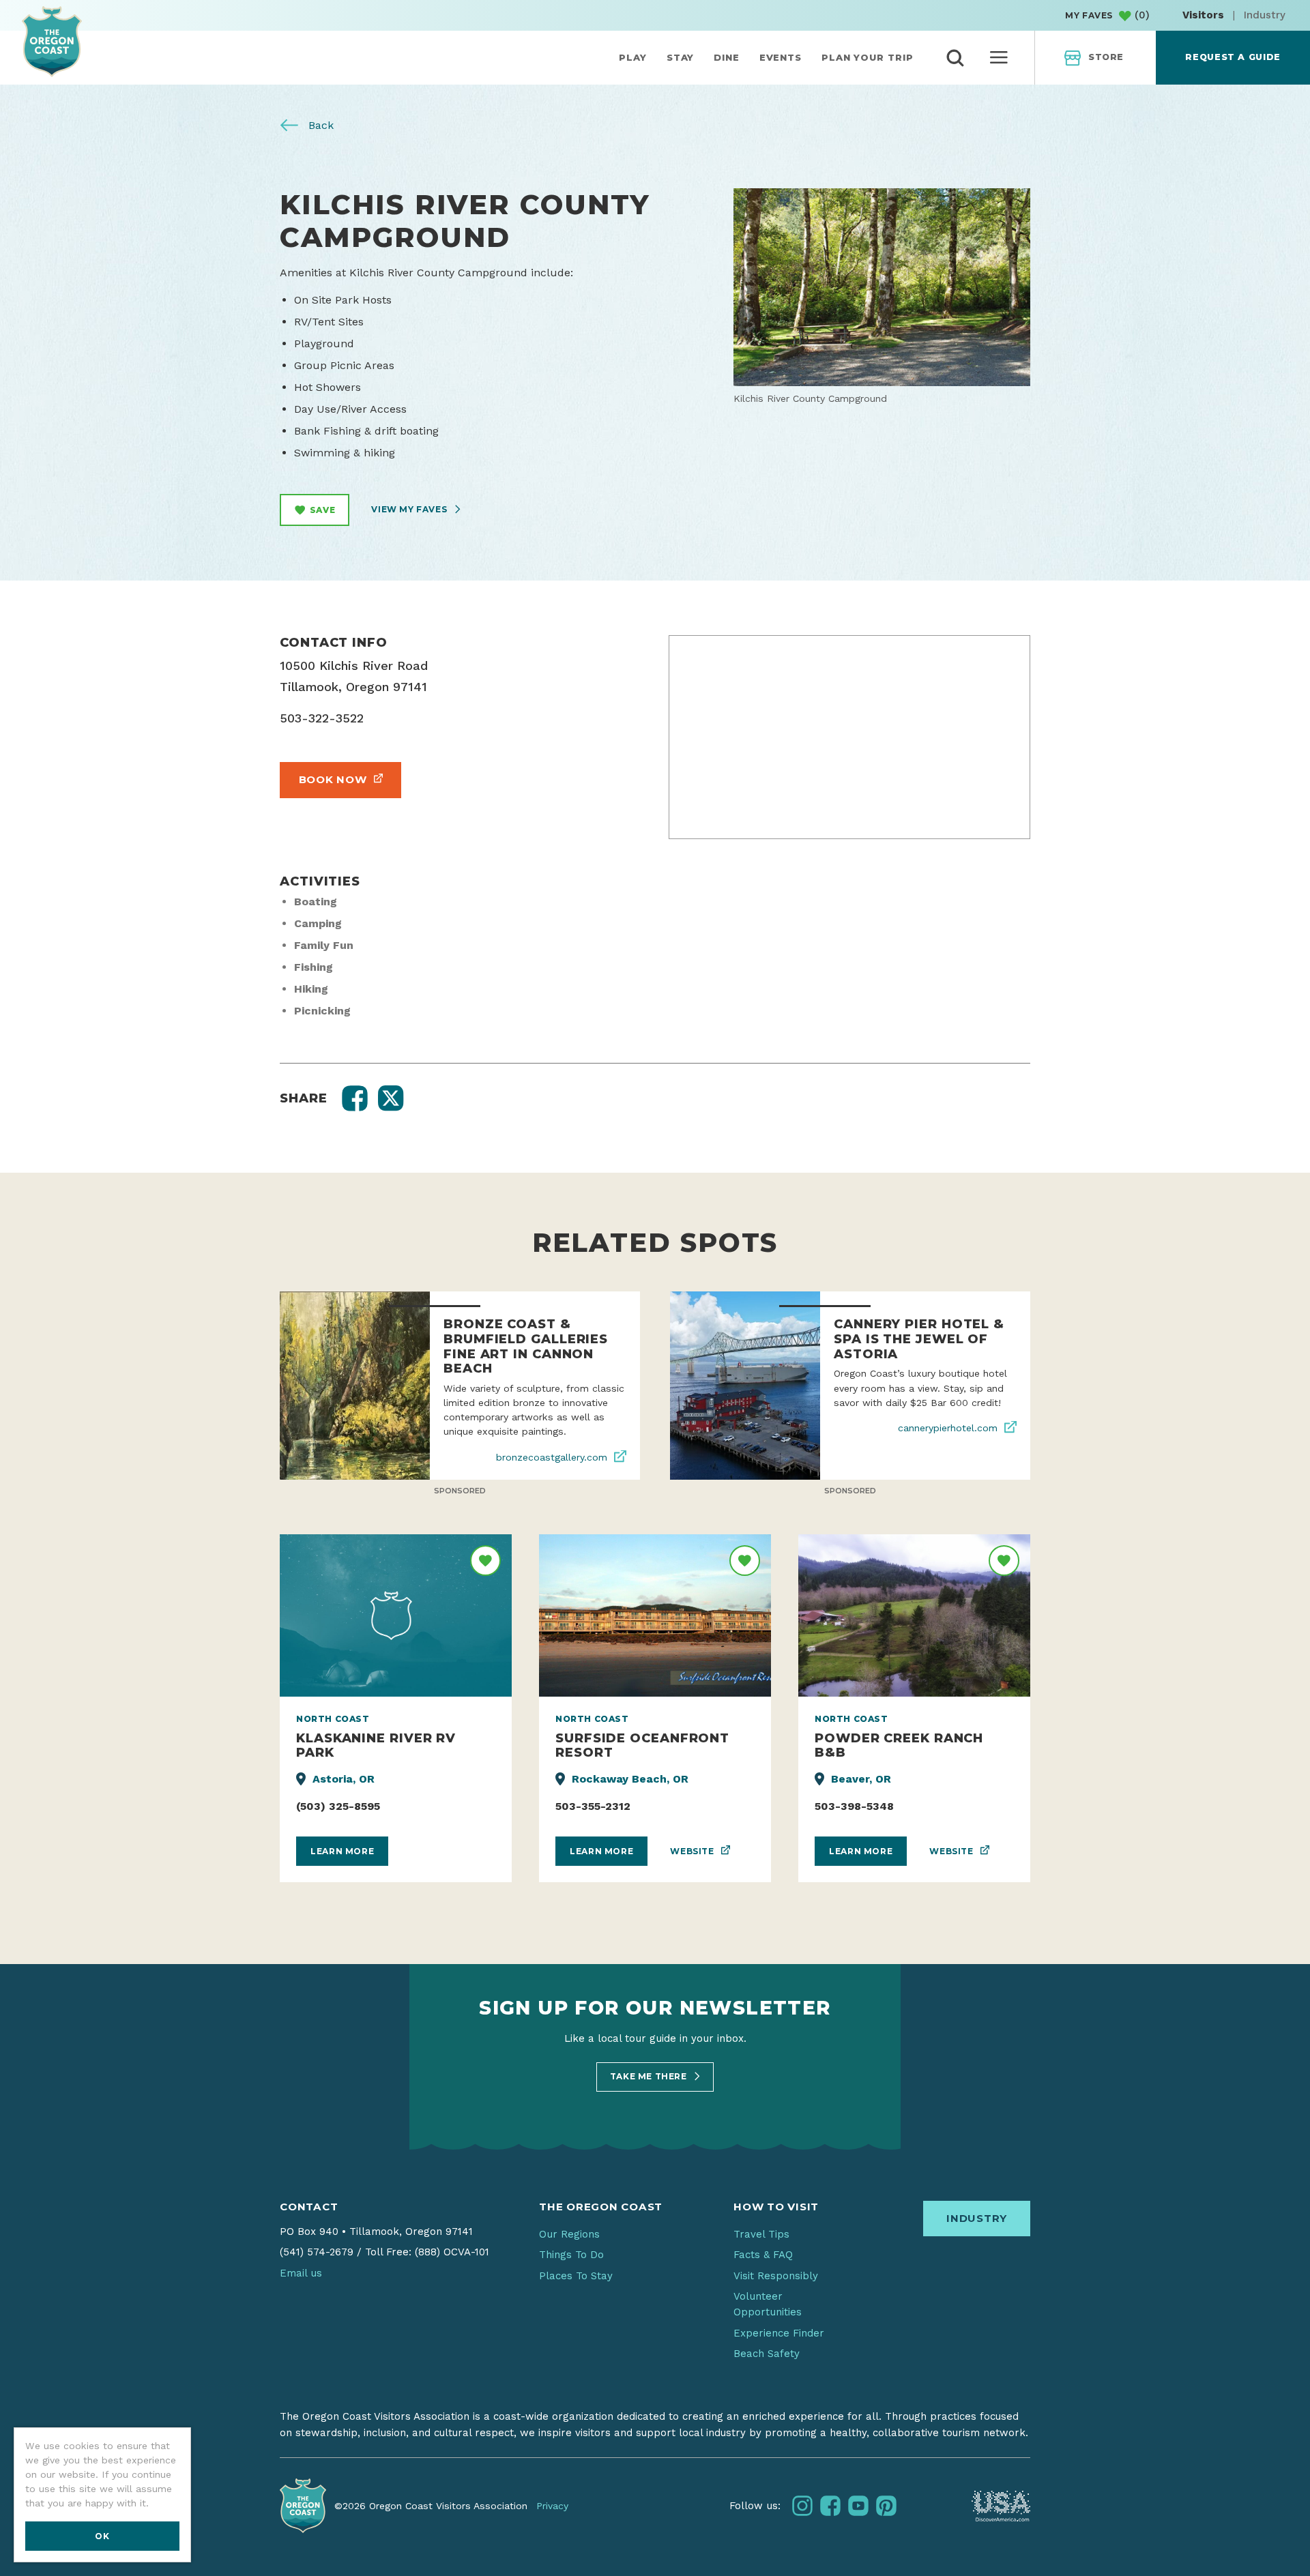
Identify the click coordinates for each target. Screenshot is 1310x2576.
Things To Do (571, 2255)
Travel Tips (761, 2234)
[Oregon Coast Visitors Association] (52, 41)
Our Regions (569, 2234)
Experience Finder (779, 2333)
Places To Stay (576, 2276)
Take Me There (650, 2076)
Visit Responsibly (776, 2276)
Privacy (552, 2506)
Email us (301, 2273)
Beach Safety (767, 2354)
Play (633, 57)
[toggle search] (955, 58)
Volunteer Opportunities (768, 2304)
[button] (355, 1098)
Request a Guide (1233, 57)
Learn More (342, 1851)
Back (319, 125)
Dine (727, 57)
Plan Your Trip (868, 57)
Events (781, 57)
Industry (1265, 15)
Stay (681, 57)
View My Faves (410, 509)
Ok (102, 2536)
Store (1106, 57)
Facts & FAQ (763, 2255)
